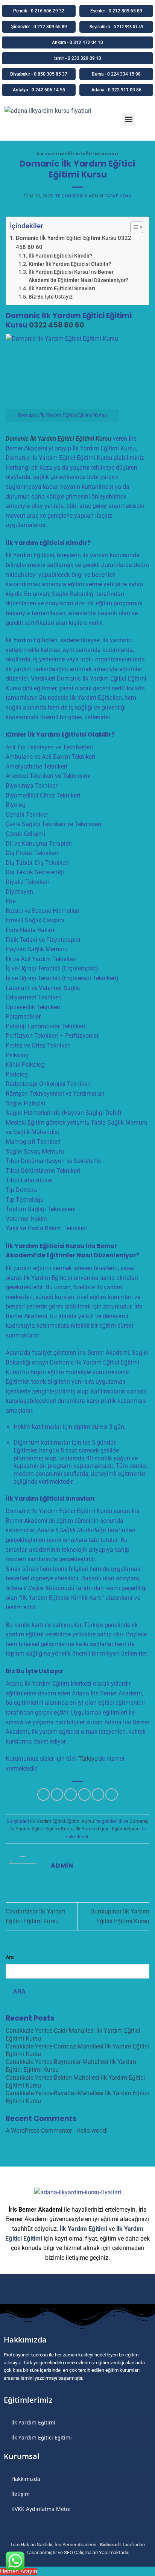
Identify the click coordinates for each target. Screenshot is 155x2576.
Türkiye (88, 1759)
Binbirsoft (110, 2545)
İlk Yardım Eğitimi (84, 2229)
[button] (128, 119)
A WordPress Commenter (39, 2131)
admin (96, 196)
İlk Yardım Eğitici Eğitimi (42, 2437)
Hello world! (92, 2131)
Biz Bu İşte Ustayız (51, 297)
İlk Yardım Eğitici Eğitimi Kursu (78, 154)
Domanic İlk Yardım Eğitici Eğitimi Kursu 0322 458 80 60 (74, 243)
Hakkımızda (26, 2479)
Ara (10, 1957)
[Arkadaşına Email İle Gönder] (84, 1794)
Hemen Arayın (19, 2571)
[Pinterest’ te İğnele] (98, 1794)
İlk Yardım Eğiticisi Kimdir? (61, 256)
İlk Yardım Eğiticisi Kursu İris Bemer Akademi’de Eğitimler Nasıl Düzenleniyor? (78, 276)
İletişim (21, 2494)
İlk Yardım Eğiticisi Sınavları (62, 288)
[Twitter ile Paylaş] (71, 1794)
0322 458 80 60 (57, 325)
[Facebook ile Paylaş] (57, 1794)
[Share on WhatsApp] (43, 1794)
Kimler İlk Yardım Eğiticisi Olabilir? (70, 264)
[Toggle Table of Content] (133, 227)
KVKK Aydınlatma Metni (41, 2509)
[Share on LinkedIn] (112, 1794)
